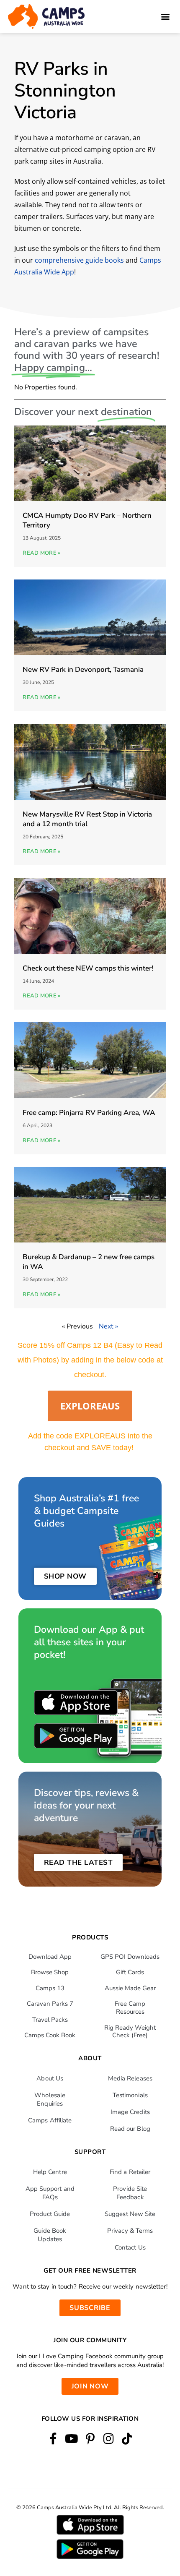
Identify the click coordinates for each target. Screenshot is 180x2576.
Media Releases (130, 2078)
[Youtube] (71, 2439)
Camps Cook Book (50, 2035)
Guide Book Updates (50, 2235)
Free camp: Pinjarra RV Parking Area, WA (89, 1113)
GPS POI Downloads (130, 1957)
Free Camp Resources (130, 2008)
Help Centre (50, 2172)
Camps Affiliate (50, 2120)
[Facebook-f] (53, 2439)
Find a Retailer (130, 2172)
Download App (50, 1957)
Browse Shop (50, 1972)
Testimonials (130, 2095)
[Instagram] (109, 2439)
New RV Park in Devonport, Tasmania (83, 669)
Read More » (41, 553)
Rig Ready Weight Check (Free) (130, 2032)
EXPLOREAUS (90, 1406)
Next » (108, 1326)
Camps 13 (50, 1988)
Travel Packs (50, 2020)
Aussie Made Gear (130, 1988)
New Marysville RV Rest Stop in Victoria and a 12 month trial (87, 819)
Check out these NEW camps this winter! (88, 968)
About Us (50, 2078)
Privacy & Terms (130, 2231)
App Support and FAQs (50, 2193)
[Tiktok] (127, 2439)
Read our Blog (130, 2129)
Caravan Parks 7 (50, 2004)
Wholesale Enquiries (50, 2099)
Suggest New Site (130, 2214)
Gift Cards (130, 1972)
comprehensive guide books (79, 260)
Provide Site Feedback (130, 2193)
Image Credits (130, 2112)
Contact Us (130, 2247)
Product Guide (50, 2214)
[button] (165, 17)
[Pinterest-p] (90, 2439)
